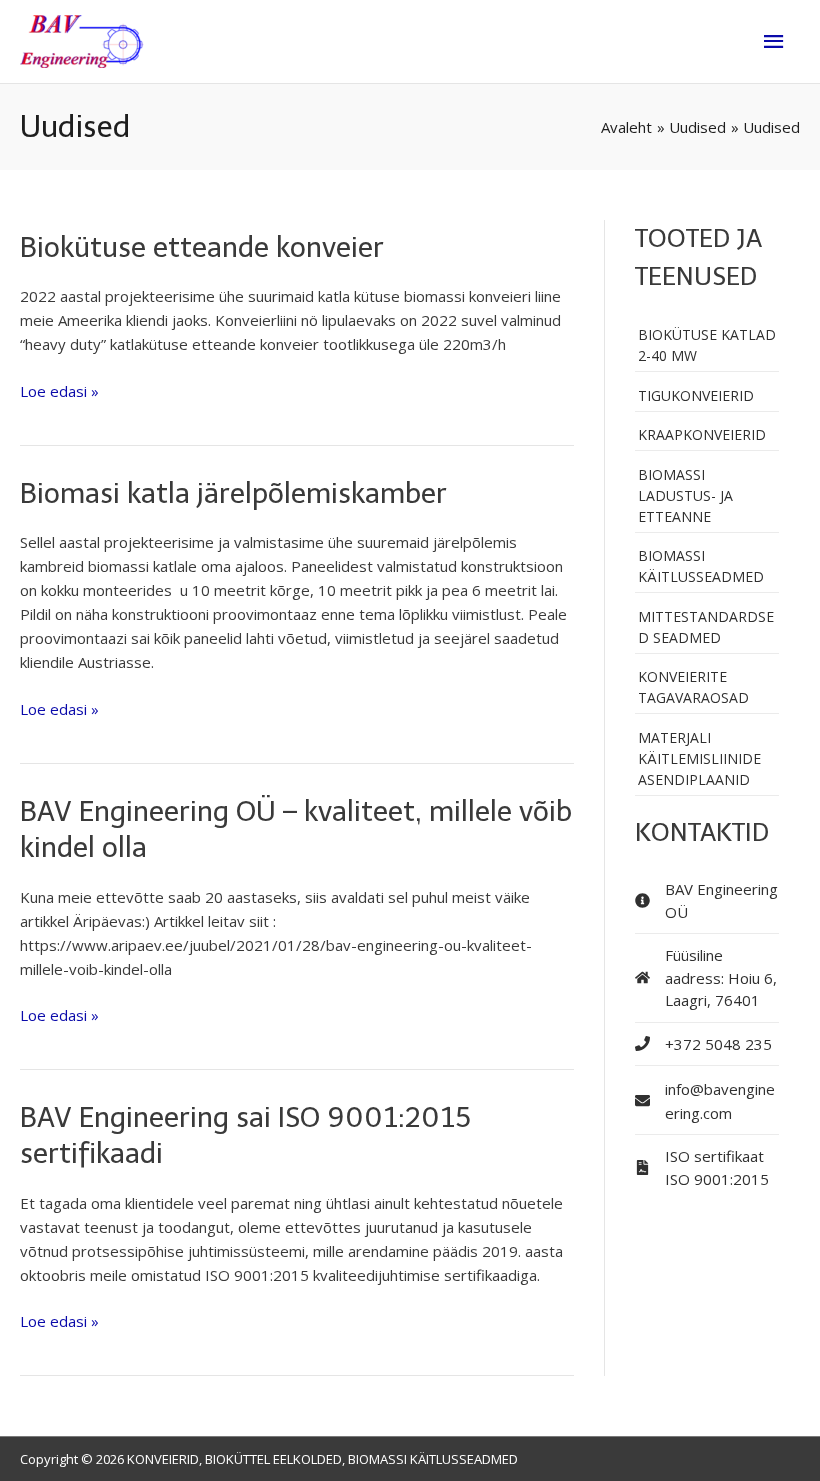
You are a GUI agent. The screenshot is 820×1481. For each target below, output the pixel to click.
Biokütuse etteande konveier (202, 247)
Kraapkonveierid (702, 434)
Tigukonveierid (696, 395)
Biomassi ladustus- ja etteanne (685, 495)
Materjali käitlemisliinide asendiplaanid (699, 758)
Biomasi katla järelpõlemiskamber (233, 493)
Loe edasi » (59, 390)
